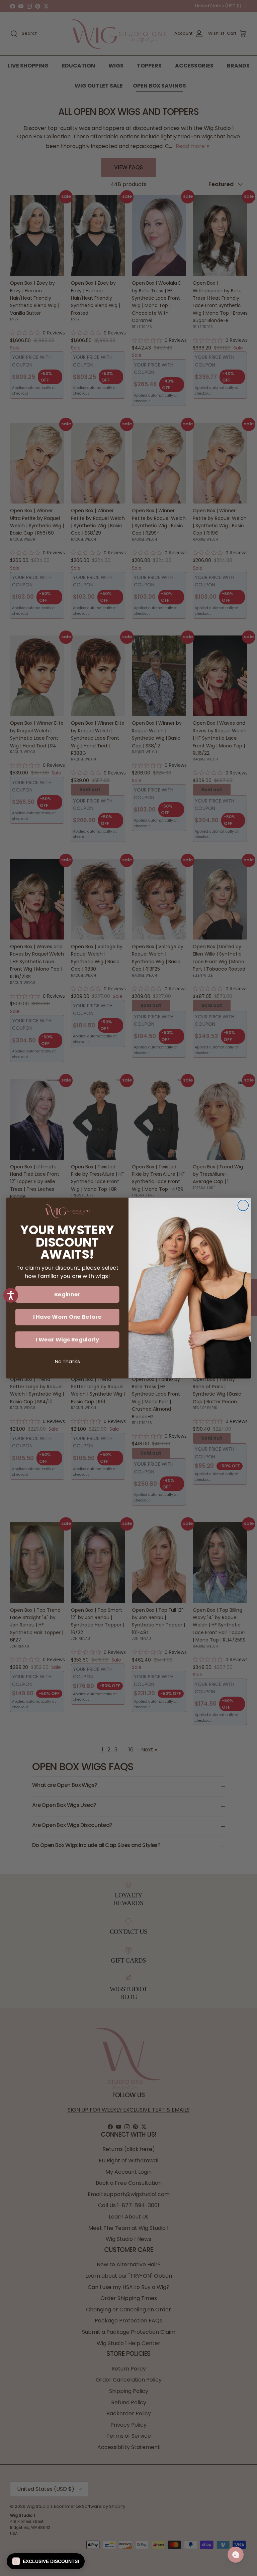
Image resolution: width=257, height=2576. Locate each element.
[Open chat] (236, 2555)
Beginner (67, 1294)
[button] (46, 2561)
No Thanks (67, 1362)
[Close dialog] (243, 1205)
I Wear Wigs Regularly (67, 1340)
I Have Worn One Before (67, 1317)
